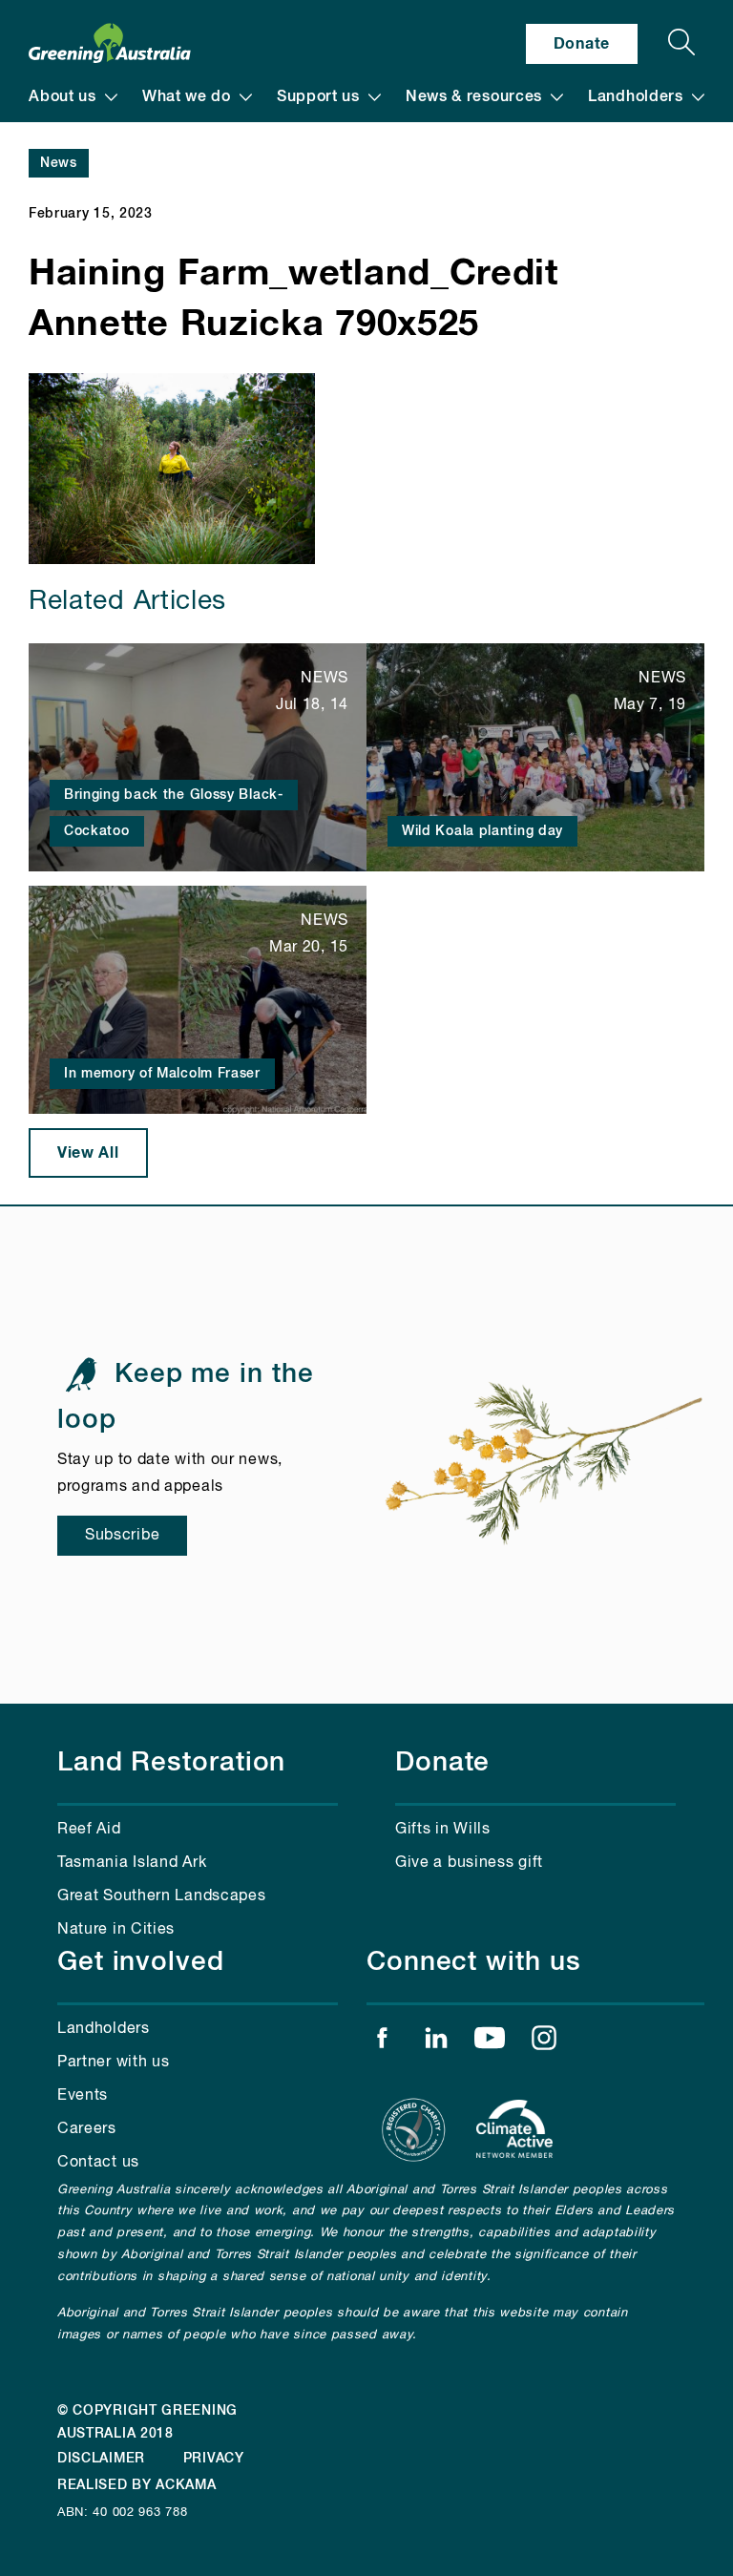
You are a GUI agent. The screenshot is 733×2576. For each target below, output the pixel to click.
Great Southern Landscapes (162, 1896)
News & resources (474, 97)
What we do (187, 97)
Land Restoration (171, 1763)
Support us (318, 97)
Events (83, 2096)
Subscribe (122, 1536)
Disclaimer (101, 2459)
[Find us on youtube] (490, 2042)
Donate (582, 44)
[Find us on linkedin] (436, 2042)
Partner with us (114, 2063)
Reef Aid (89, 1830)
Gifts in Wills (443, 1830)
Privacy (214, 2459)
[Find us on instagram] (544, 2042)
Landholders (636, 97)
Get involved (141, 1962)
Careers (87, 2129)
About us (63, 97)
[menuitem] (73, 97)
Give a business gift (469, 1863)
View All (88, 1153)
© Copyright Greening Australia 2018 (147, 2422)
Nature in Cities (116, 1930)
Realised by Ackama (137, 2485)
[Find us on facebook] (382, 2042)
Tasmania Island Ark (132, 1863)
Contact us (98, 2163)
